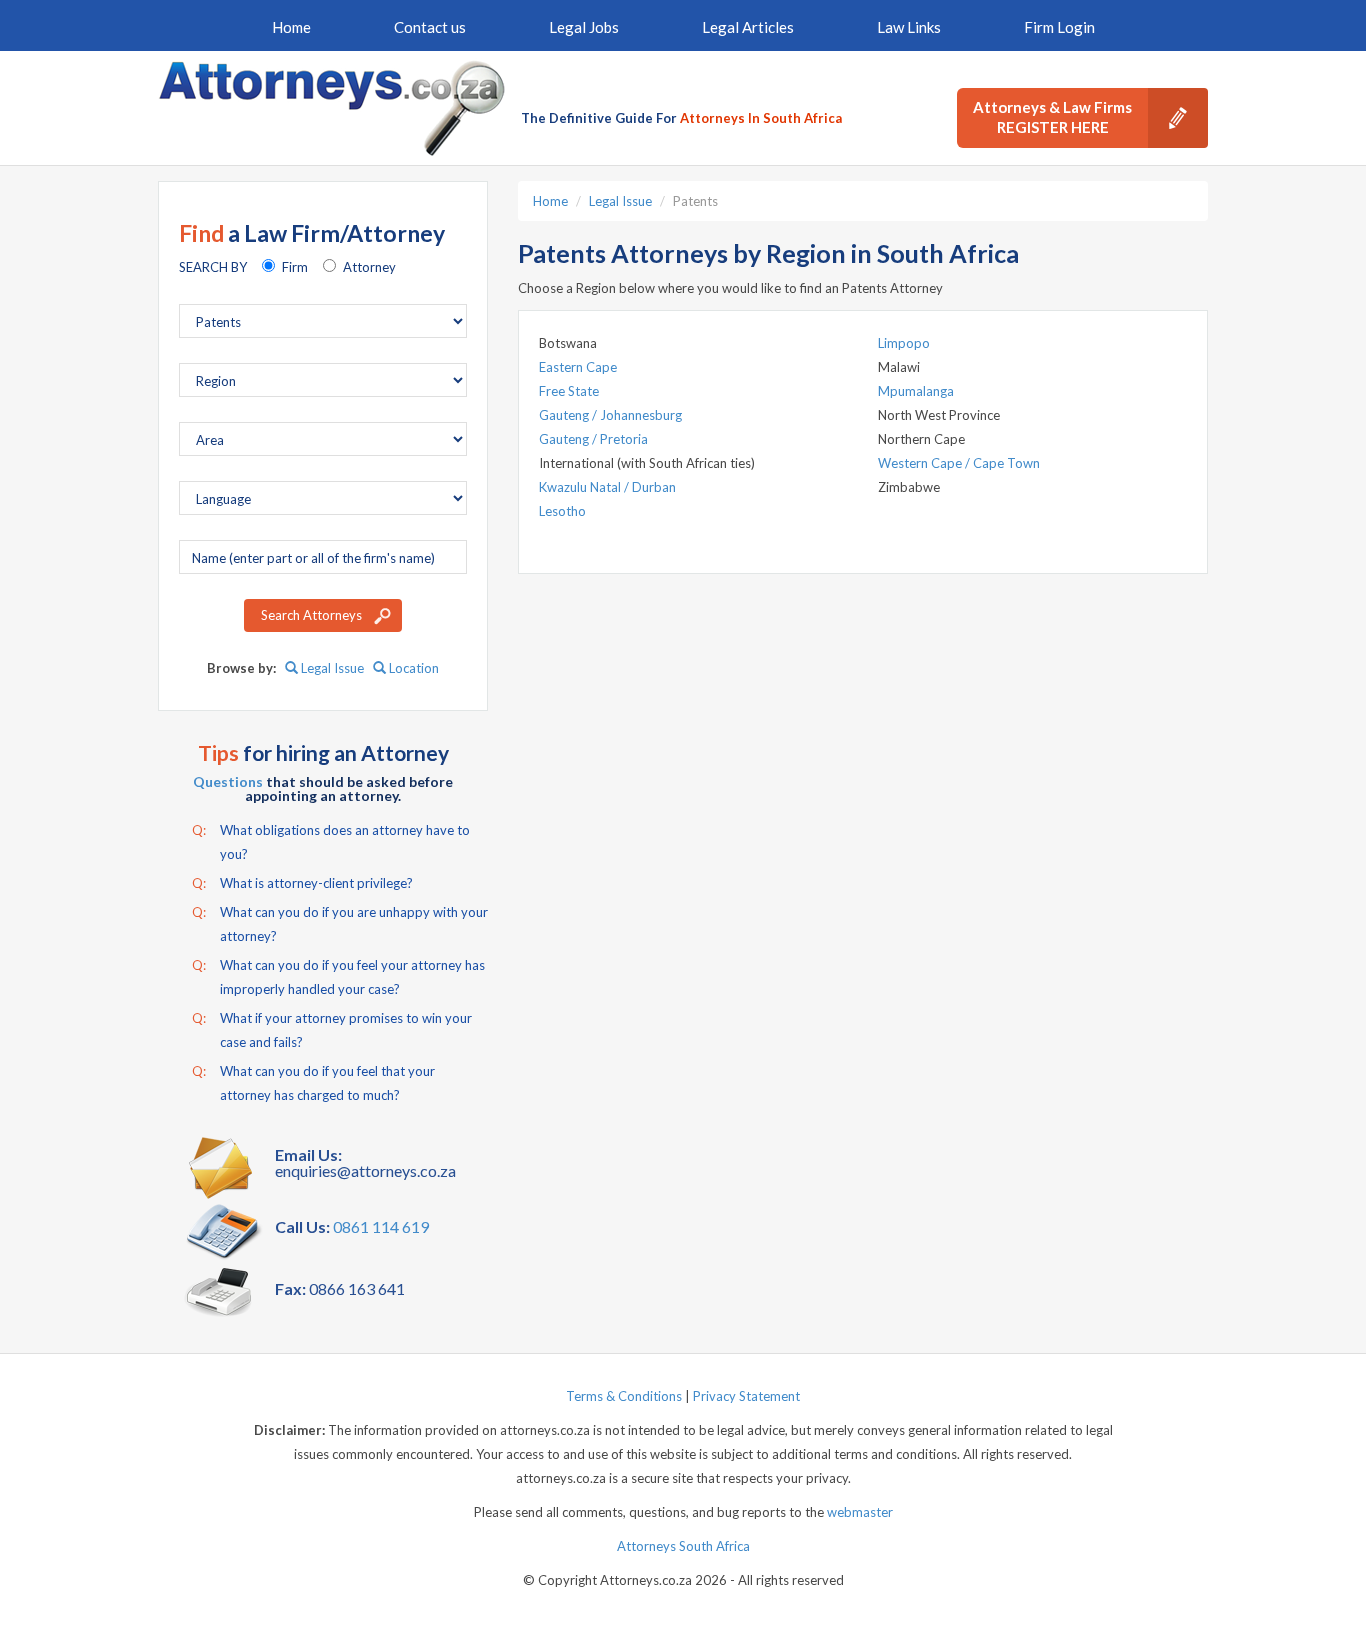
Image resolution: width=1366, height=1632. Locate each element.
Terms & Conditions (624, 1396)
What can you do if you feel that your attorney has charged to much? (313, 1083)
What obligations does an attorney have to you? (331, 842)
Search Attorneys (311, 615)
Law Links (909, 27)
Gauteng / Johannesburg (610, 415)
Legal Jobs (584, 27)
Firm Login (1059, 27)
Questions (228, 781)
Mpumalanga (916, 391)
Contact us (430, 27)
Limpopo (904, 343)
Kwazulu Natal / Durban (607, 487)
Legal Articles (748, 27)
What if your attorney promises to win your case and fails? (332, 1030)
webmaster (860, 1512)
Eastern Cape (578, 367)
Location (412, 668)
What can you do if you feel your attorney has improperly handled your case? (338, 977)
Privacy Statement (746, 1396)
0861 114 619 (381, 1226)
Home (291, 27)
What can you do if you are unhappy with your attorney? (340, 924)
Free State (569, 391)
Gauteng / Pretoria (593, 439)
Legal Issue (331, 668)
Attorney (369, 267)
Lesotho (562, 511)
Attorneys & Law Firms (1052, 117)
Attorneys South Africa (683, 1546)
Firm (295, 267)
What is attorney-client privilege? (302, 883)
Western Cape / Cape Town (959, 463)
